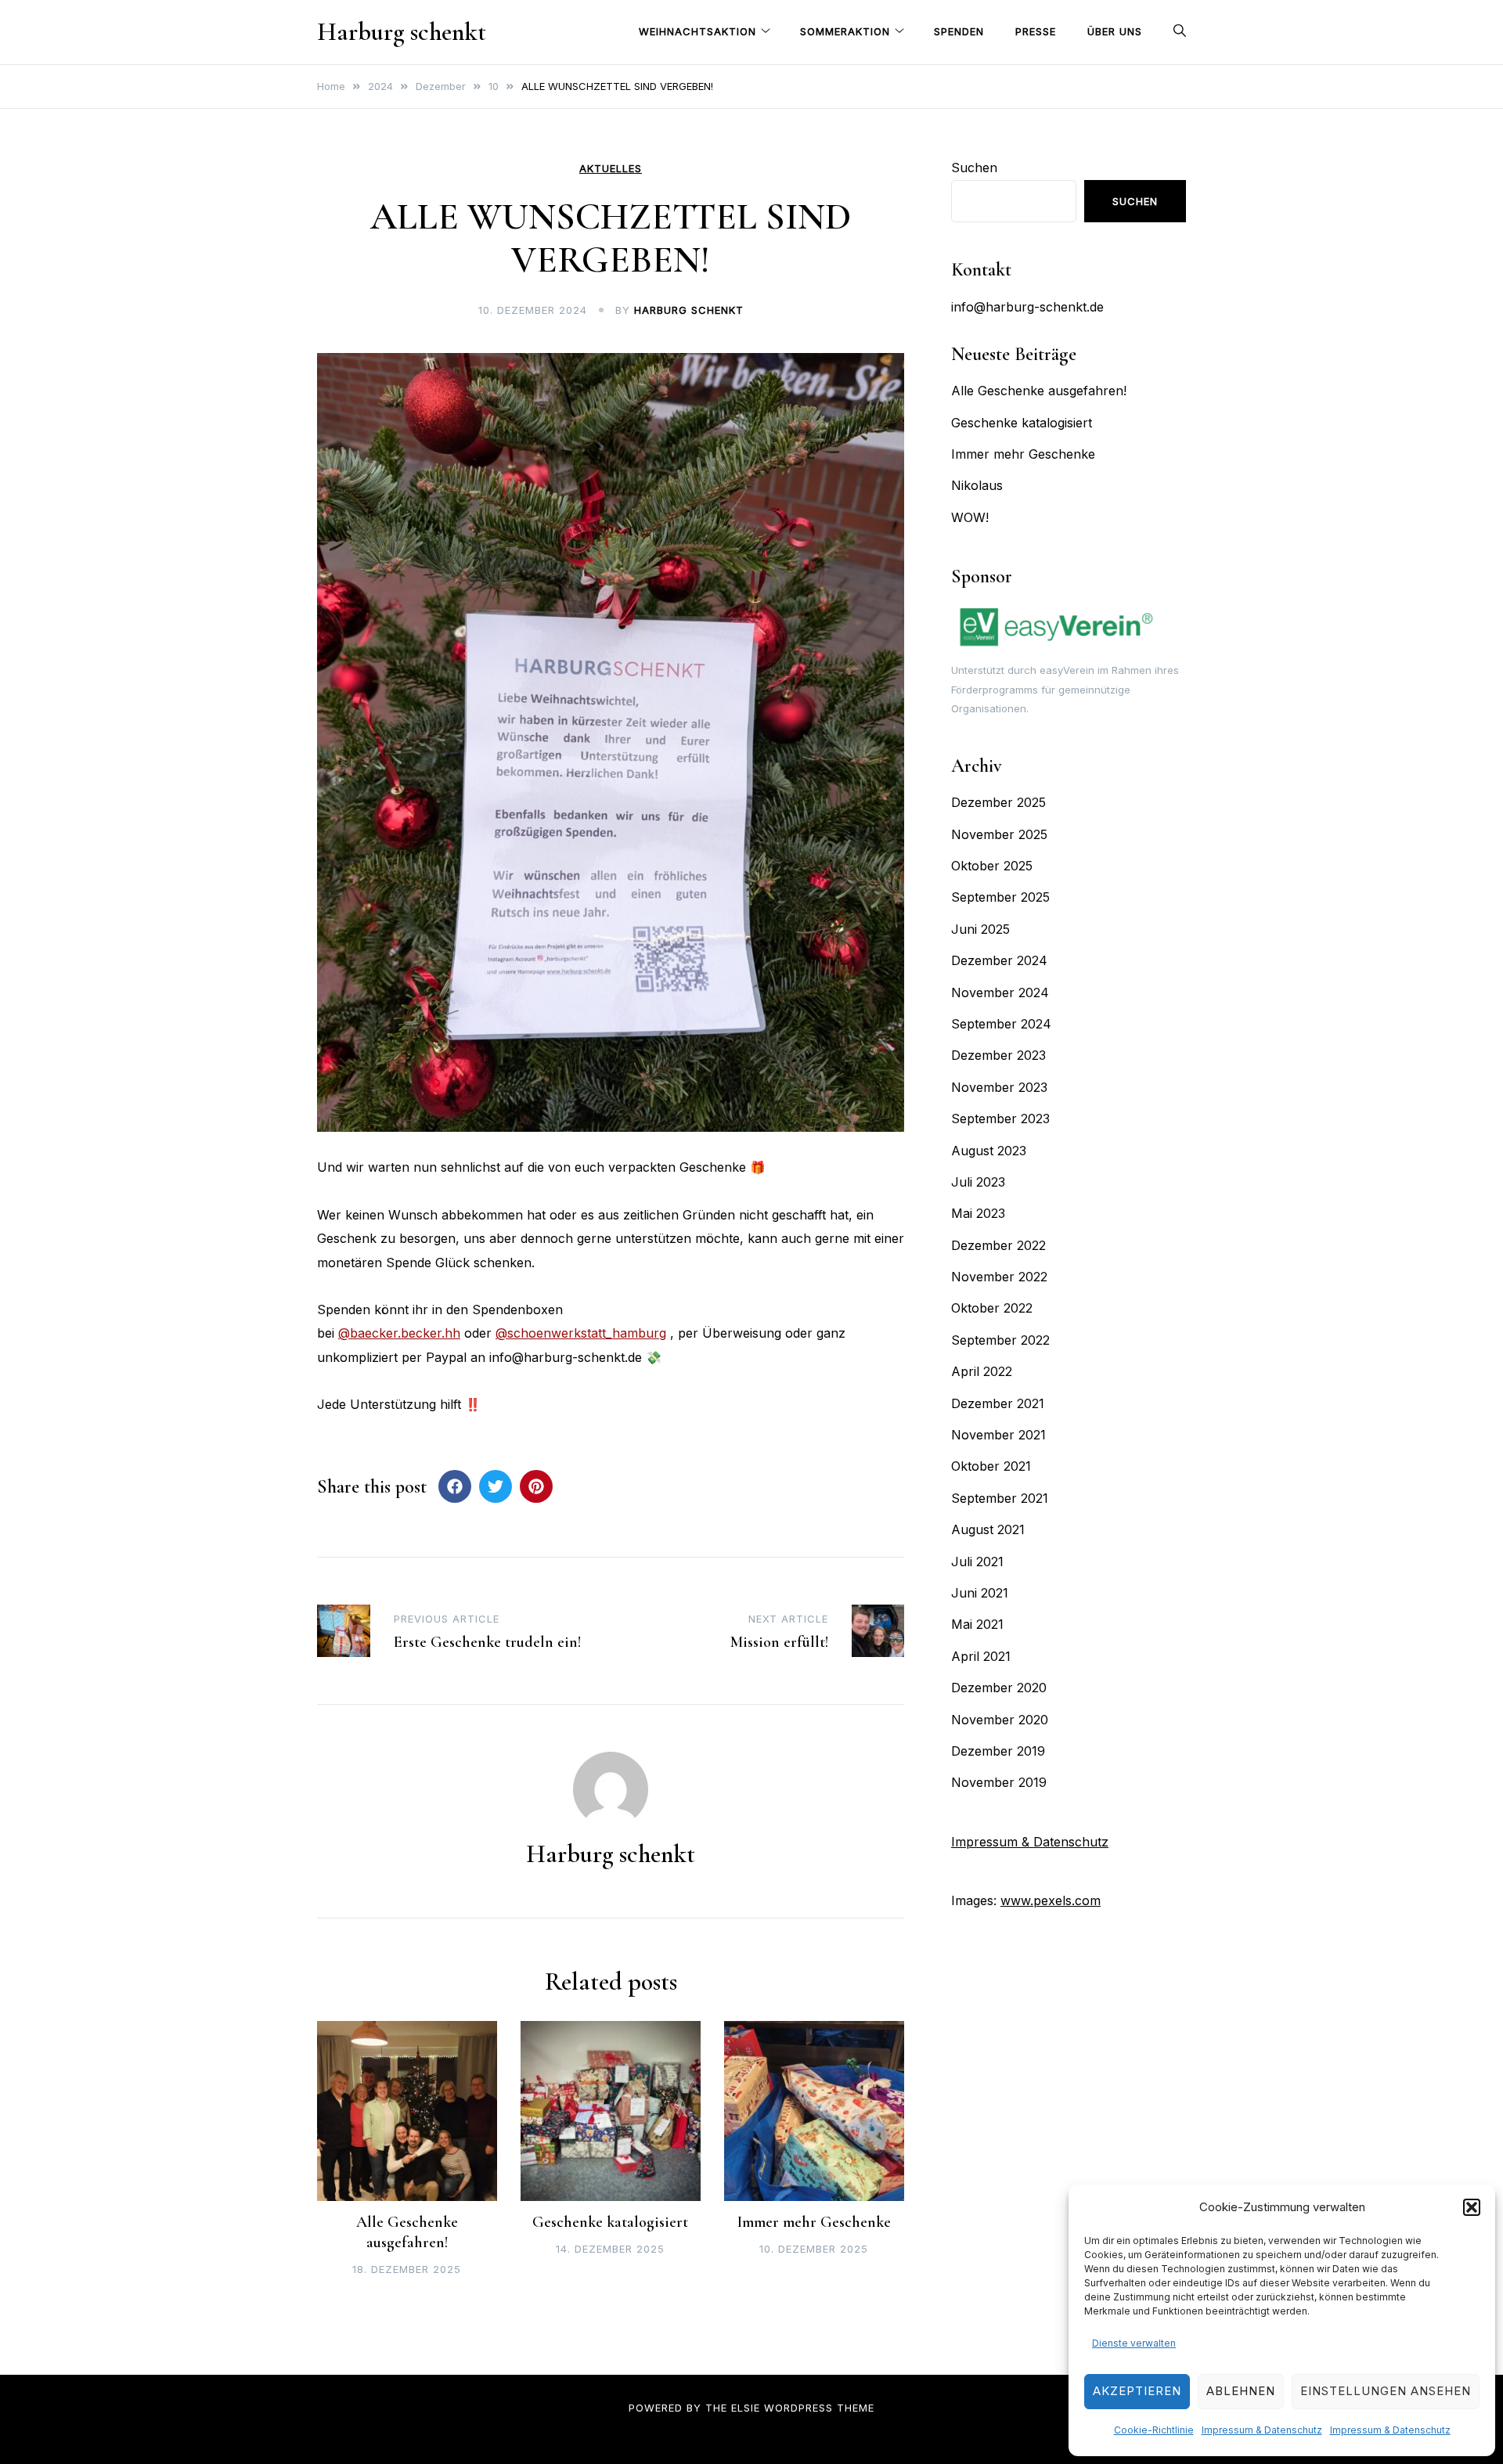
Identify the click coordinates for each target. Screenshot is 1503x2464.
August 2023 (989, 1151)
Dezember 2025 (998, 802)
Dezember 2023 (998, 1055)
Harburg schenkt (402, 32)
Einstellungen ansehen (1386, 2391)
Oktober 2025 (992, 866)
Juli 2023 (978, 1182)
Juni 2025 (980, 929)
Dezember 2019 (998, 1751)
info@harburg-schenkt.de (1027, 307)
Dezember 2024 (999, 960)
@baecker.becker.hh (399, 1333)
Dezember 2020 (999, 1688)
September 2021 (1000, 1498)
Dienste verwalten (1134, 2343)
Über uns (1115, 31)
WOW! (970, 517)
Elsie (746, 2408)
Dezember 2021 (998, 1403)
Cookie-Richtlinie (1154, 2430)
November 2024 (1000, 992)
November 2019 (999, 1782)
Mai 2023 (978, 1213)
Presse (1036, 31)
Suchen (974, 168)
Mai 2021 (977, 1624)
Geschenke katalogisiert (610, 2222)
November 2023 (999, 1087)
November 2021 (998, 1435)
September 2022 (1000, 1340)
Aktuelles (611, 169)
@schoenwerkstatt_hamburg (581, 1333)
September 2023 (1000, 1119)
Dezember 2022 (998, 1245)
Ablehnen (1241, 2391)
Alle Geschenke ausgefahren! (1039, 391)
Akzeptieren (1137, 2391)
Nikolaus (977, 485)
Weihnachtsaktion (697, 31)
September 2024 (1001, 1024)
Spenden (959, 31)
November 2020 (1000, 1720)
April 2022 (982, 1371)
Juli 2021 (977, 1562)
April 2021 (981, 1656)
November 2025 (999, 834)
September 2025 (1000, 897)
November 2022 (999, 1277)
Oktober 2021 (991, 1466)
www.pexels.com (1051, 1900)
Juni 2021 (980, 1593)
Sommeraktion (845, 31)
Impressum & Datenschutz (1262, 2430)
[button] (1472, 2207)
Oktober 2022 (992, 1308)
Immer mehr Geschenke (814, 2222)
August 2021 (988, 1529)
